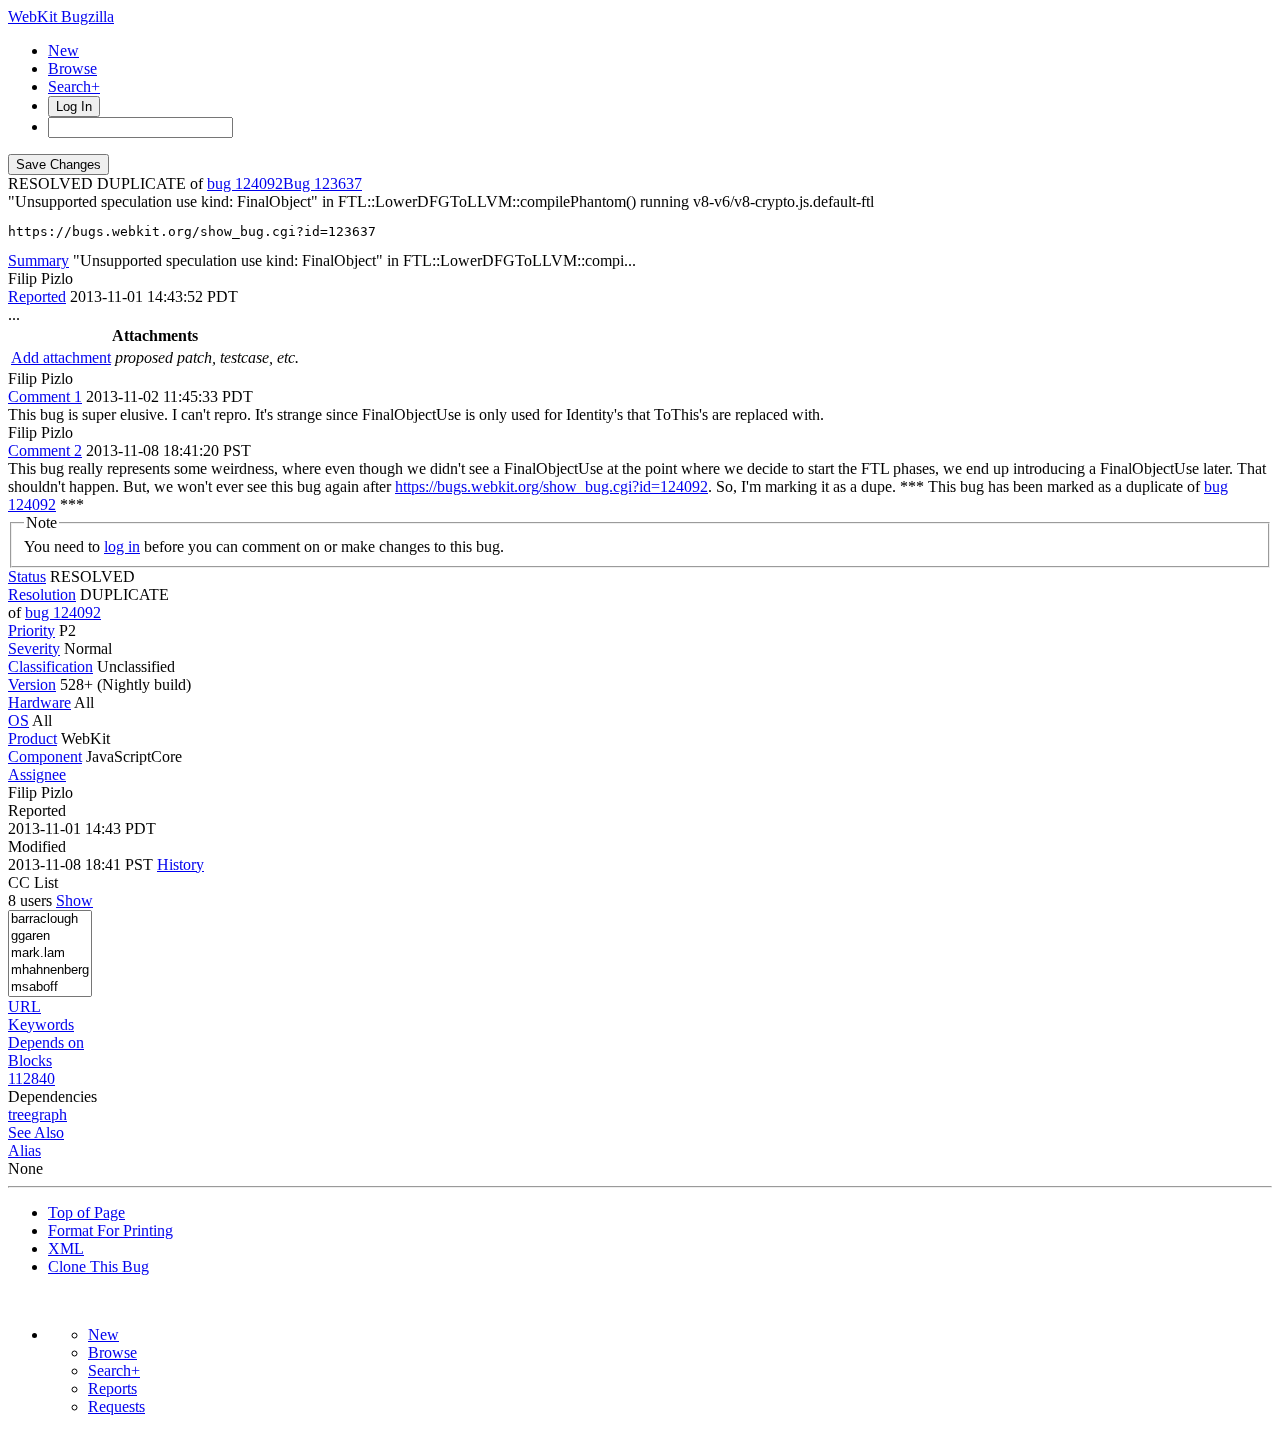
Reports (112, 1388)
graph (49, 1114)
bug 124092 (245, 183)
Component (45, 756)
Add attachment (61, 357)
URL (24, 1006)
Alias (24, 1150)
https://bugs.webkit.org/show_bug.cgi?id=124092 (551, 486)
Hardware (39, 702)
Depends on (46, 1042)
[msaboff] (50, 987)
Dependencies (52, 1096)
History (180, 864)
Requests (116, 1406)
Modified (37, 846)
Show (74, 900)
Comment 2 (45, 450)
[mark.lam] (50, 953)
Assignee (37, 774)
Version (32, 684)
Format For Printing (110, 1230)
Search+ (74, 86)
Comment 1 (45, 396)
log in (122, 546)
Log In (74, 106)
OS (18, 720)
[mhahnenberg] (50, 970)
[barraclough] (50, 919)
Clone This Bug (98, 1266)
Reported (37, 296)
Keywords (41, 1024)
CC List (33, 882)
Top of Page (86, 1212)
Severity (34, 648)
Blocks (30, 1060)
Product (32, 738)
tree (19, 1114)
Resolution (42, 594)
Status (27, 576)
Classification (50, 666)
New (63, 50)
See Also (36, 1132)
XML (66, 1248)
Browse (72, 68)
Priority (31, 630)
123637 (338, 183)
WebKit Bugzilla (61, 16)
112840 (31, 1078)
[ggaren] (50, 936)
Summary (38, 260)
